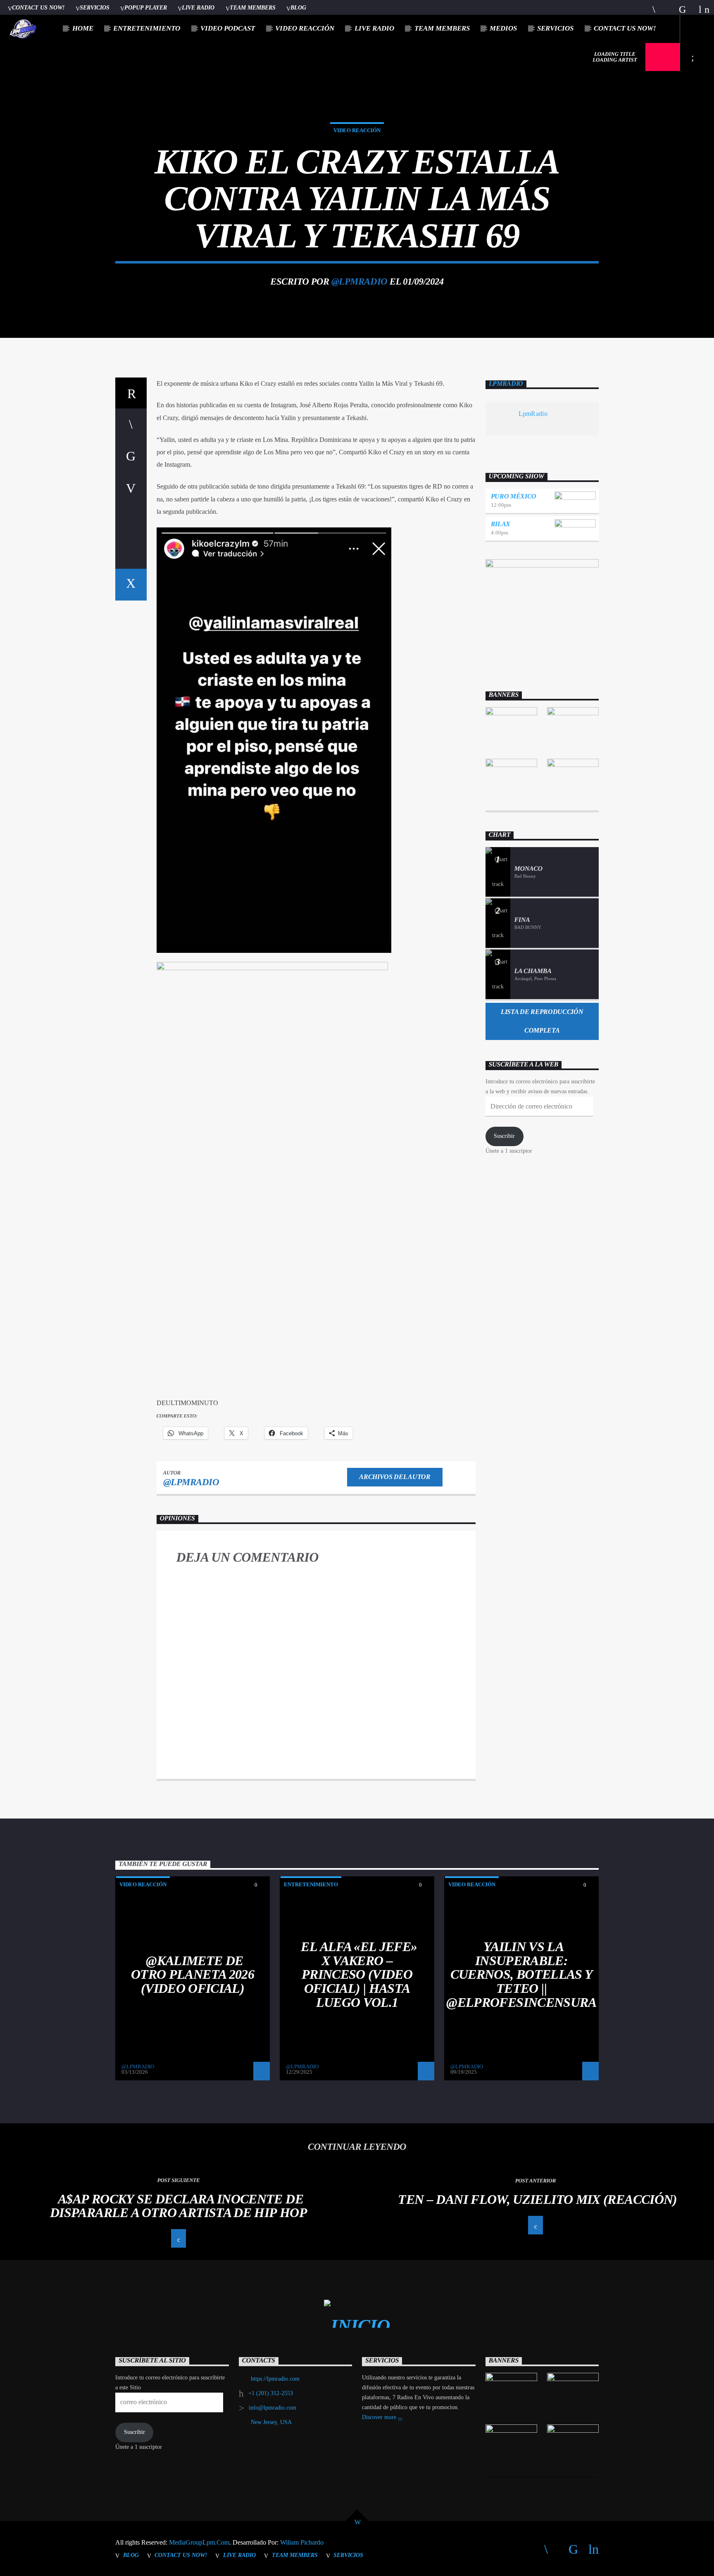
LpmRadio (506, 384)
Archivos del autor (395, 1477)
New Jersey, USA (271, 2422)
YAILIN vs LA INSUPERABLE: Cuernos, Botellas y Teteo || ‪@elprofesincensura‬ (521, 1974)
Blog (298, 7)
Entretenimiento (147, 28)
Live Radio (198, 7)
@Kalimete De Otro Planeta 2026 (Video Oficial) (193, 1974)
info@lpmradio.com (273, 2408)
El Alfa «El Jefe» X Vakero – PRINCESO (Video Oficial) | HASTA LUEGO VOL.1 (359, 1974)
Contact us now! (38, 7)
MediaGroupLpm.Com (199, 2542)
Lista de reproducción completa (542, 1021)
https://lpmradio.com (275, 2379)
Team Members (253, 7)
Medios (503, 28)
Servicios (95, 7)
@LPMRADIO (359, 281)
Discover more (380, 2417)
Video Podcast (228, 28)
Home (83, 28)
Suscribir (504, 1136)
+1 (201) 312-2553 (271, 2393)
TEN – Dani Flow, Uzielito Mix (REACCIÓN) (537, 2199)
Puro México (514, 496)
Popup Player (146, 7)
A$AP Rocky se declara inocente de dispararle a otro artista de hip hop (178, 2206)
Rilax (501, 524)
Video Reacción (305, 28)
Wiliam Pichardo (302, 2542)
